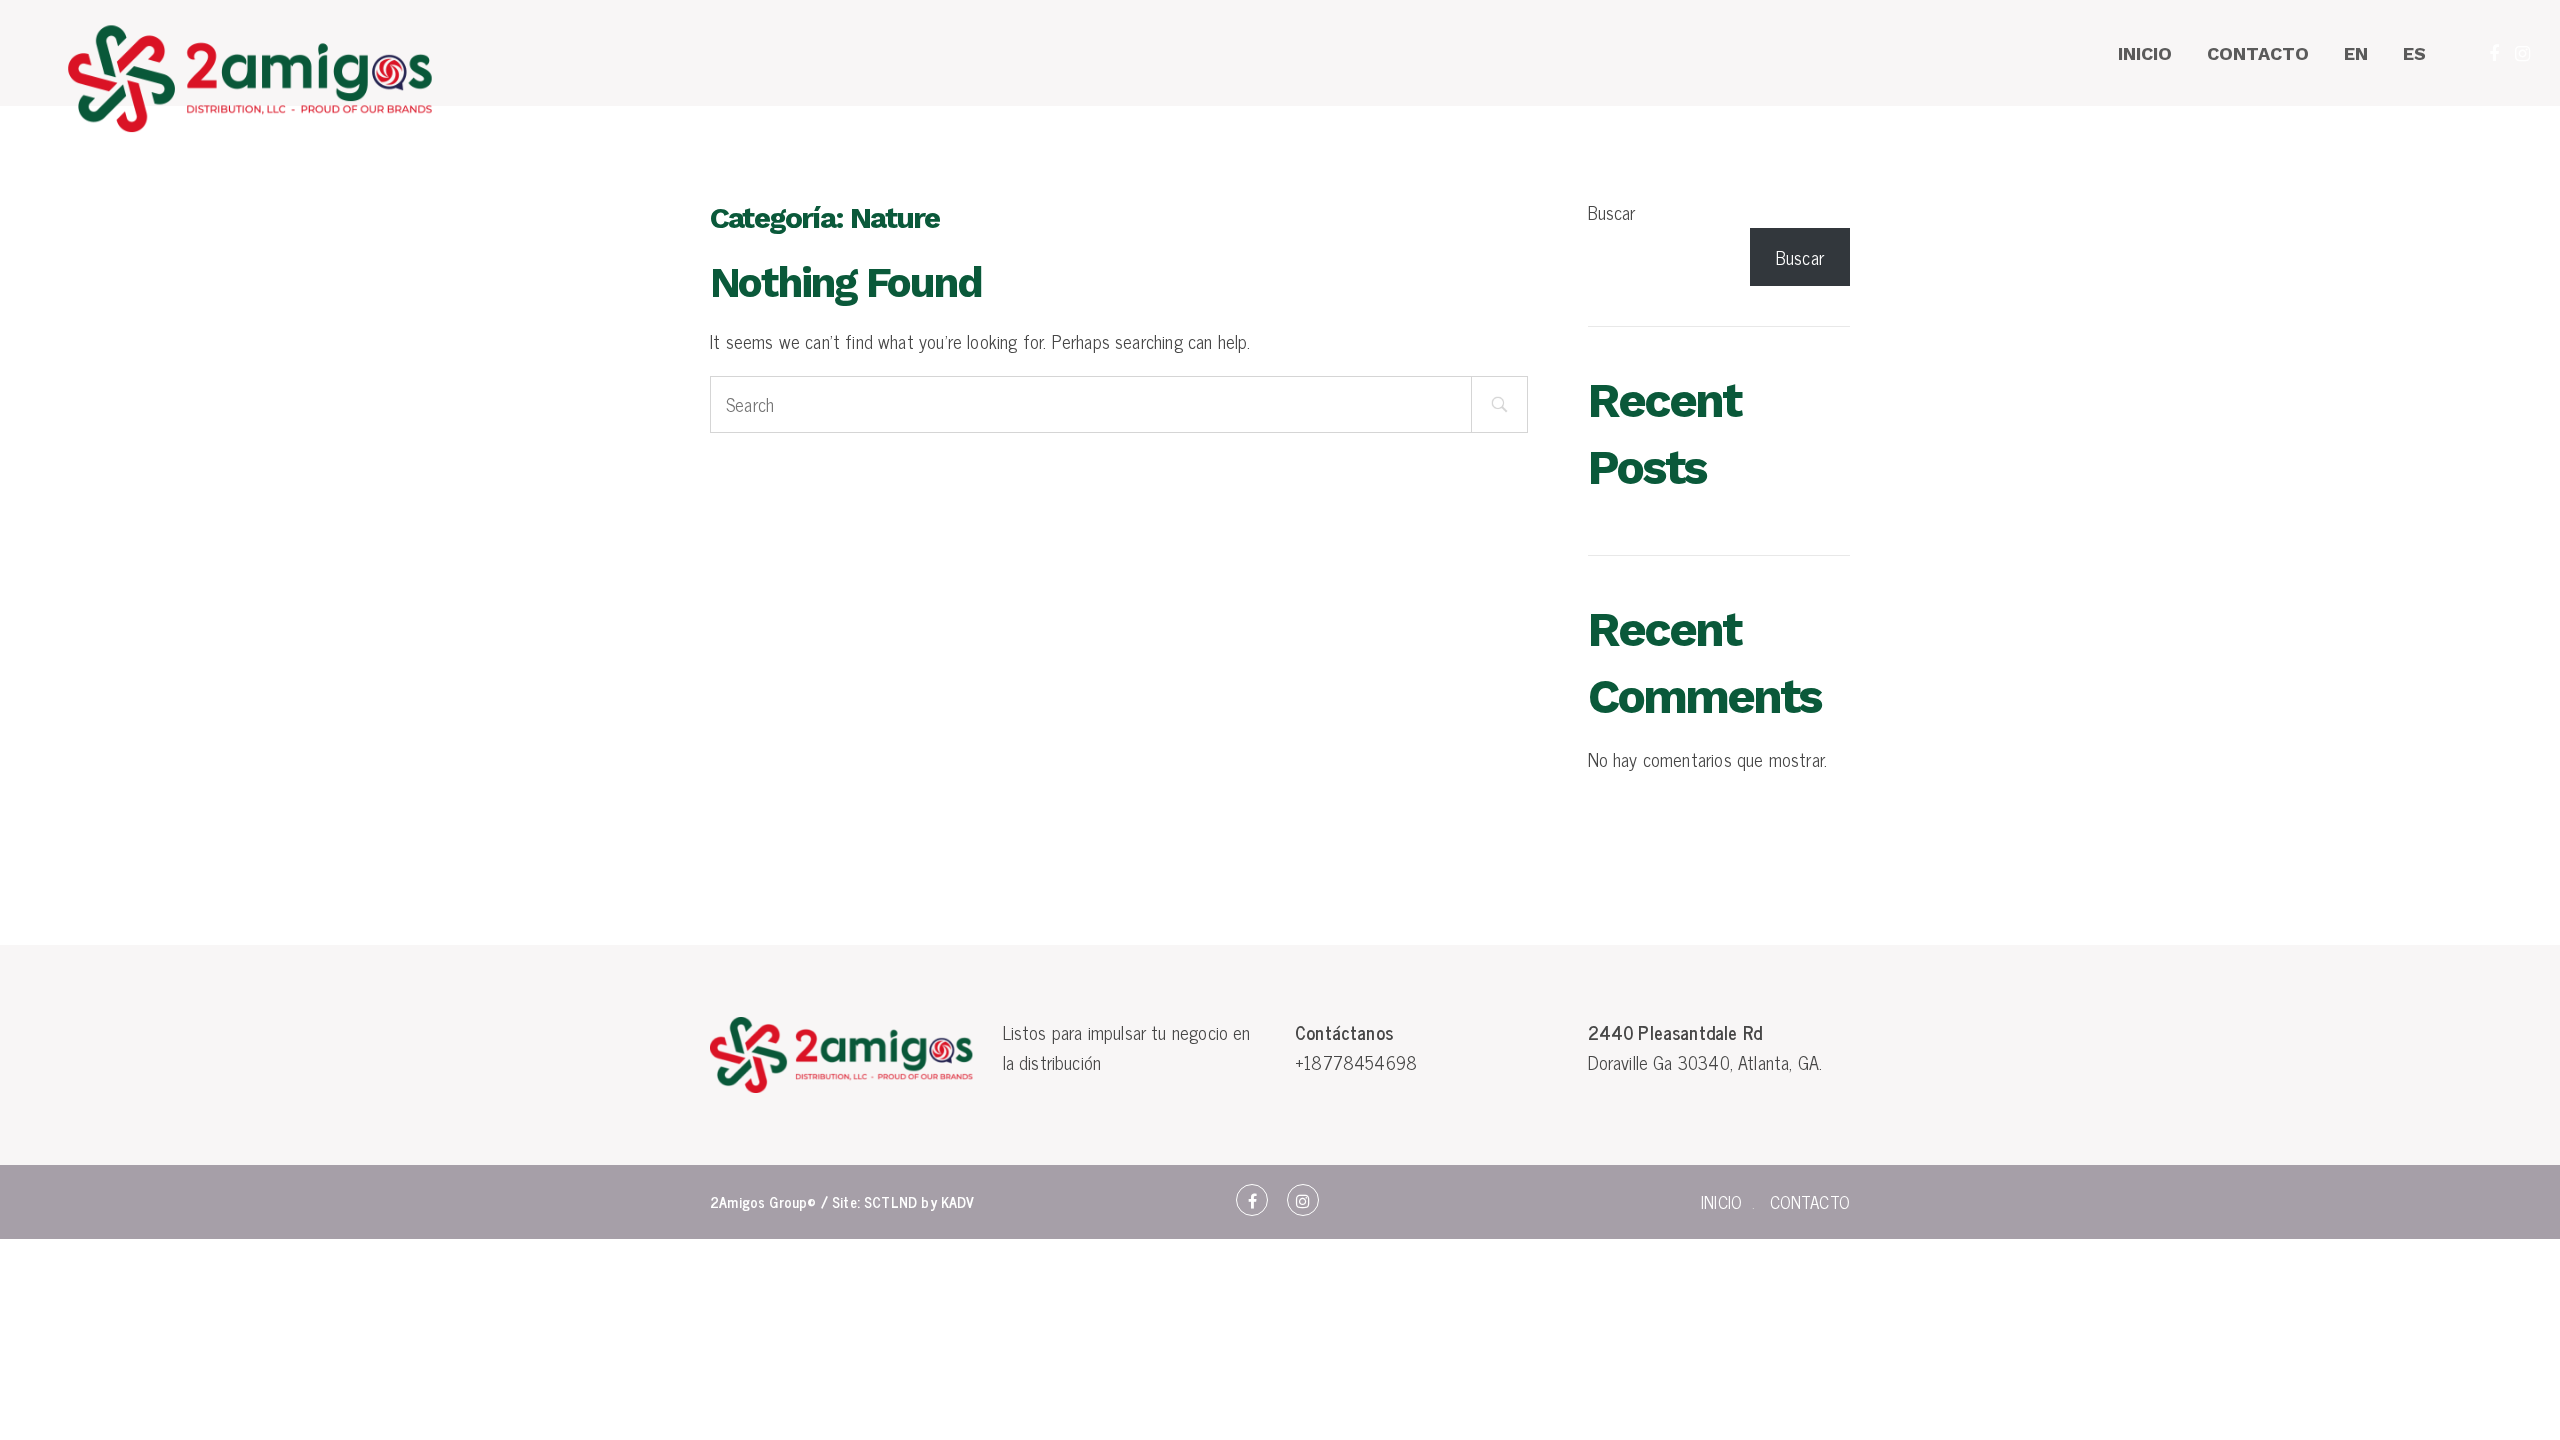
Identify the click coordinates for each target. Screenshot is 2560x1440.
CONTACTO (2258, 53)
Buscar (1612, 212)
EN (2356, 53)
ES (2414, 53)
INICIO (2145, 53)
